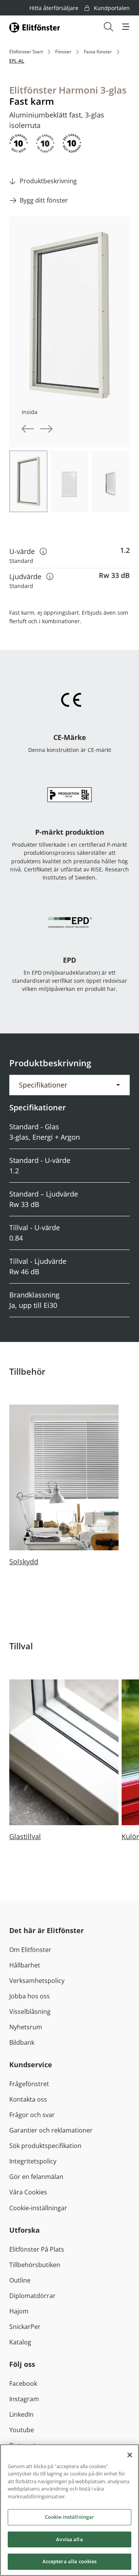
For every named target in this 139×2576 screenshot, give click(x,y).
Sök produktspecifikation (45, 2146)
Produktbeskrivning (48, 181)
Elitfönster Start (26, 52)
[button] (126, 27)
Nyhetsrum (26, 2027)
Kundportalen (111, 8)
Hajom (19, 2311)
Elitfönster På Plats (37, 2249)
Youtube (22, 2430)
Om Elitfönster (30, 1950)
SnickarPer (25, 2327)
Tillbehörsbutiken (35, 2265)
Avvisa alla (69, 2539)
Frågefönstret (29, 2084)
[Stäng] (130, 2455)
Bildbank (22, 2042)
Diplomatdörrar (32, 2296)
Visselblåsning (30, 2012)
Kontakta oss (28, 2099)
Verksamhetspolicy (37, 1981)
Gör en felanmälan (36, 2177)
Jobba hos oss (30, 1996)
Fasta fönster (98, 52)
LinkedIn (21, 2414)
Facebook (23, 2383)
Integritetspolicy (33, 2161)
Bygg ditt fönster (44, 200)
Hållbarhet (25, 1965)
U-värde (28, 551)
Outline (20, 2280)
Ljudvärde (31, 576)
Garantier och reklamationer (51, 2130)
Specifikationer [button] (43, 1085)
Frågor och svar (32, 2115)
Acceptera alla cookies (70, 2561)
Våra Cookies (28, 2192)
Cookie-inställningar (38, 2208)
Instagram (24, 2399)
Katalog (20, 2342)
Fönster (63, 52)
